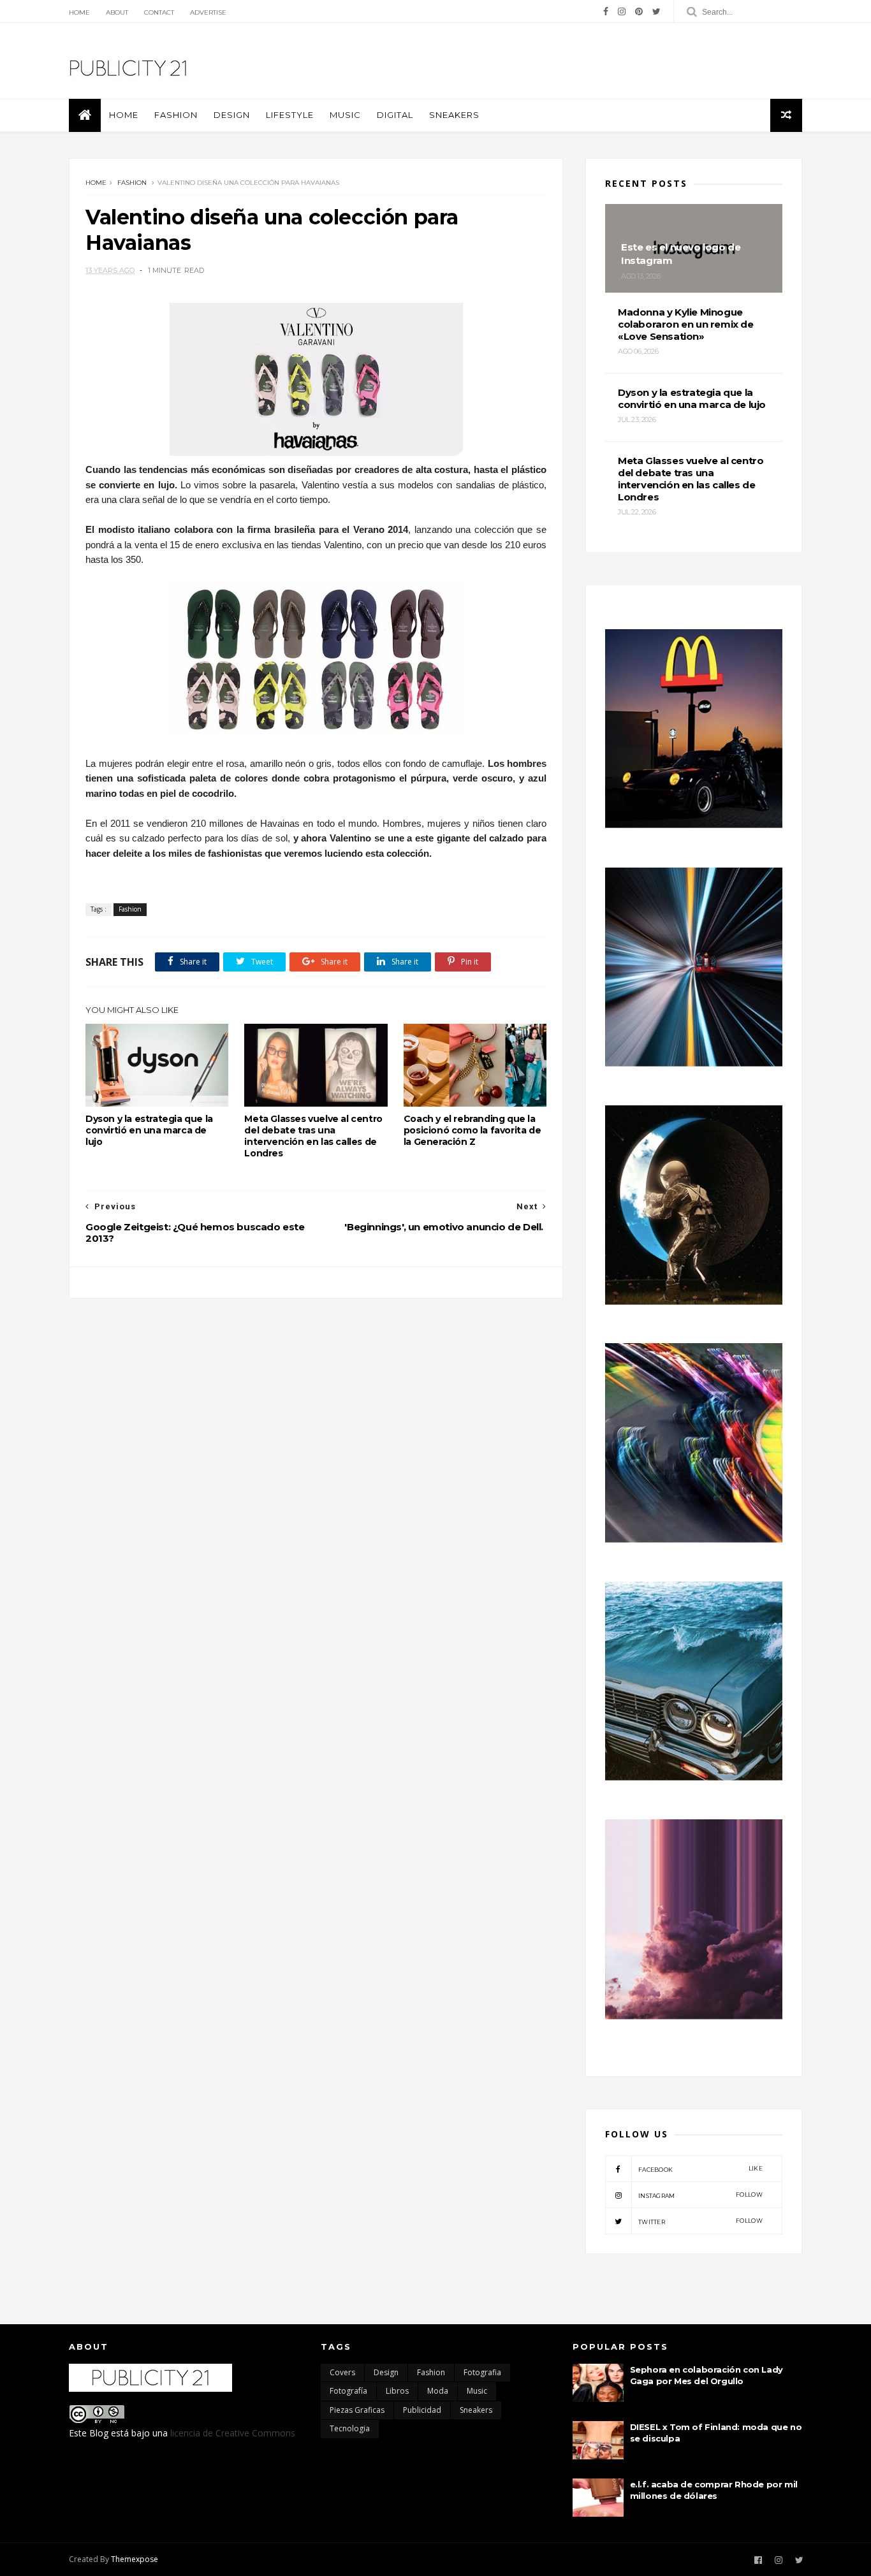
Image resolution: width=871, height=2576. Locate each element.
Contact (159, 12)
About (117, 12)
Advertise (208, 12)
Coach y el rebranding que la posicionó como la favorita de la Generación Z (472, 1130)
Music (345, 115)
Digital (395, 115)
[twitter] (656, 11)
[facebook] (606, 11)
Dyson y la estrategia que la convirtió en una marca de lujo (149, 1130)
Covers (342, 2372)
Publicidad (422, 2410)
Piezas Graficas (357, 2410)
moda (438, 2391)
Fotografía (348, 2391)
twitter (700, 2221)
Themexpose (135, 2559)
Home (79, 12)
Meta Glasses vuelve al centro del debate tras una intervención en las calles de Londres (313, 1136)
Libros (397, 2391)
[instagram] (622, 11)
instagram (700, 2195)
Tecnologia (350, 2428)
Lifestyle (290, 115)
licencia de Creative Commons (233, 2433)
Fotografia (482, 2372)
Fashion (176, 115)
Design (232, 115)
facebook (700, 2169)
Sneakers (454, 115)
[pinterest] (639, 11)
